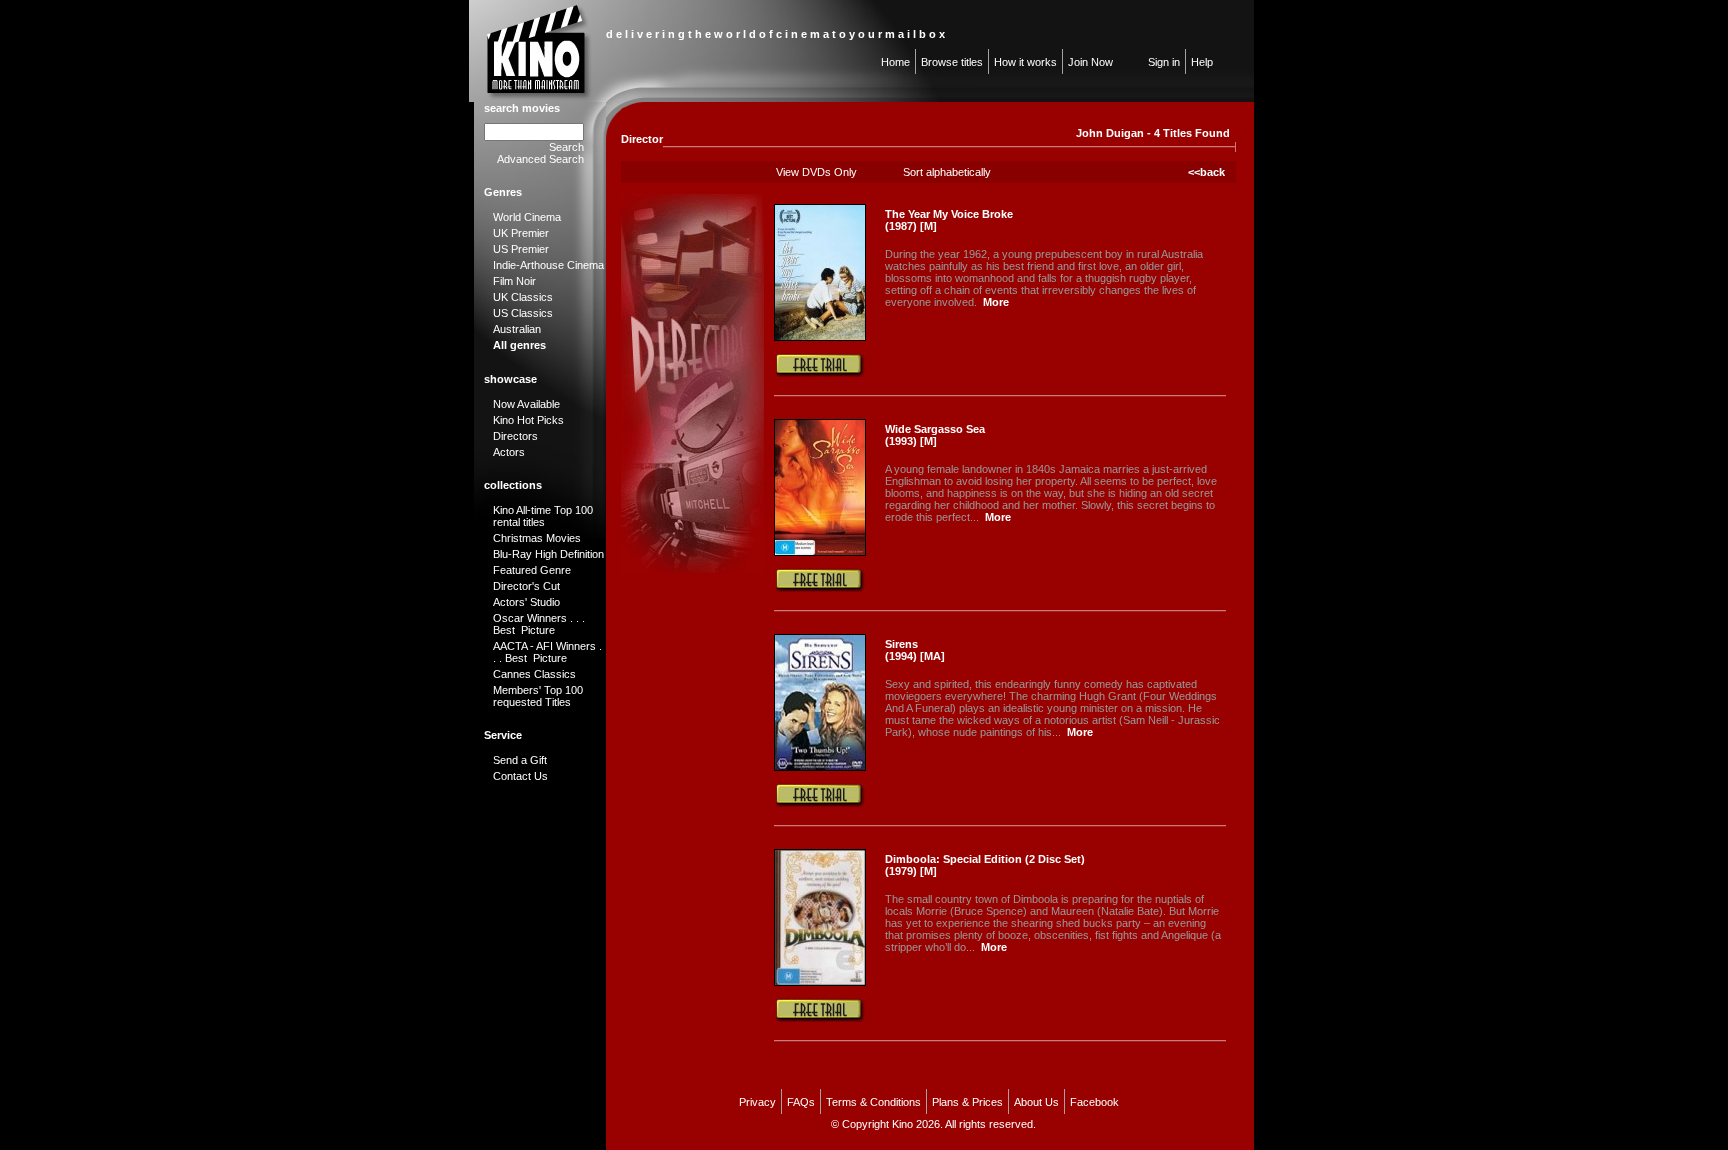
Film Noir (514, 281)
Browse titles (952, 62)
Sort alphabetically (947, 172)
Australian (517, 329)
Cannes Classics (534, 674)
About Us (1036, 1102)
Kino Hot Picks (528, 420)
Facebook (1094, 1102)
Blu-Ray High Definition (548, 554)
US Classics (523, 313)
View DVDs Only (816, 172)
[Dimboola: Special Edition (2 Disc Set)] (820, 982)
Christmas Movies (537, 538)
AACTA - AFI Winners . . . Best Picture (547, 652)
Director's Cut (526, 586)
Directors (515, 436)
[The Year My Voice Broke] (820, 337)
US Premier (521, 249)
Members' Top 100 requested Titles (538, 696)
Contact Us (520, 776)
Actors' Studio (526, 602)
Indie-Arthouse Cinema (548, 265)
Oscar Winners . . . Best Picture (539, 624)
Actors (509, 452)
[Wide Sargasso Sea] (820, 552)
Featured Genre (532, 570)
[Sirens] (820, 767)
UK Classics (523, 297)
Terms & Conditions (873, 1102)
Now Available (526, 404)
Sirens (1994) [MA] (915, 650)
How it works (1025, 62)
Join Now (1090, 62)
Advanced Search (540, 159)
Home (895, 62)
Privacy (757, 1102)
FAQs (801, 1102)
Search (566, 147)
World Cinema (527, 217)
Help (1202, 62)
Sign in (1164, 62)
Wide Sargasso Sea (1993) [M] (935, 435)
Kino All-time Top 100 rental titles (543, 516)
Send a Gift (520, 760)
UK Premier (521, 233)
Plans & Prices (967, 1102)
